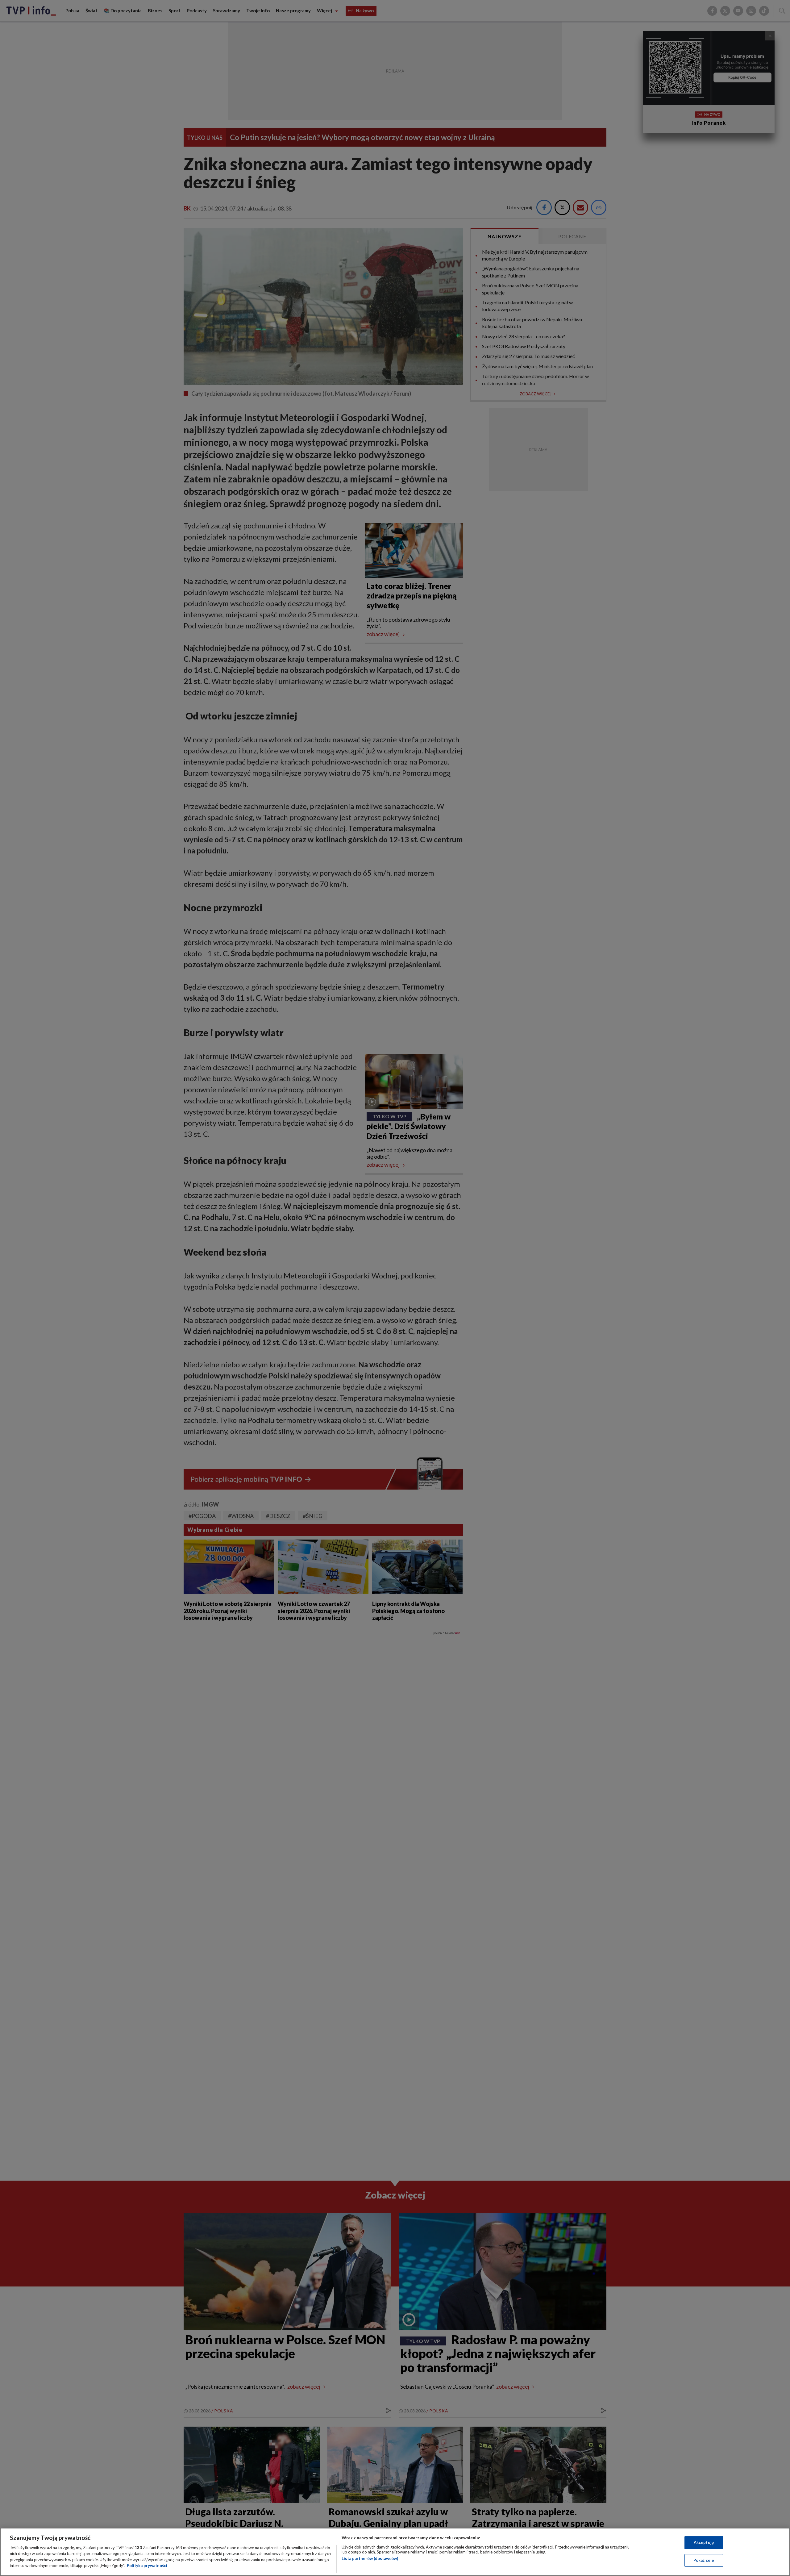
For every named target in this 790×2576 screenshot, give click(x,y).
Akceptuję (704, 2542)
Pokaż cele (704, 2560)
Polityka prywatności (147, 2566)
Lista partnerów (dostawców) (370, 2558)
